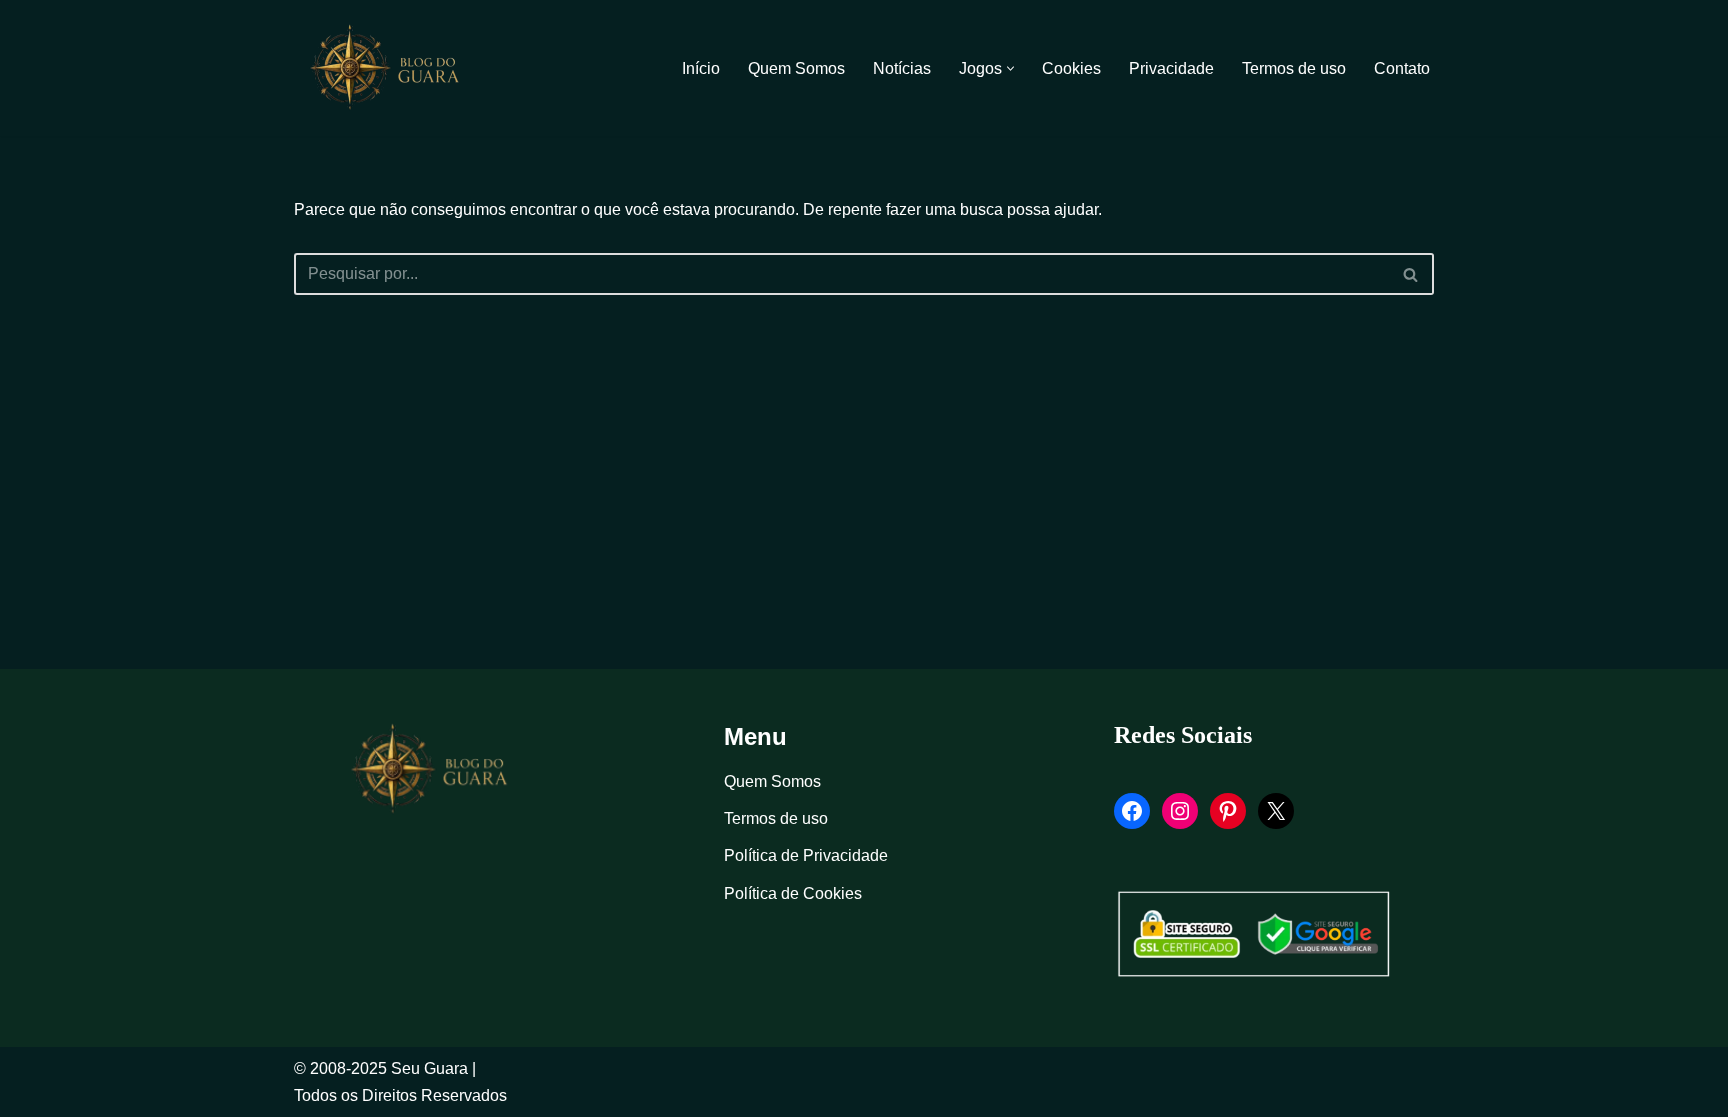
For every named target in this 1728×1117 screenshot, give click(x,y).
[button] (1010, 68)
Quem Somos (796, 68)
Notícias (902, 68)
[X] (1276, 811)
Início (701, 68)
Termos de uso (1294, 68)
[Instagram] (1180, 811)
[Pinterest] (1228, 811)
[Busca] (1411, 274)
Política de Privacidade (806, 855)
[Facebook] (1132, 811)
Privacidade (1171, 68)
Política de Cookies (793, 893)
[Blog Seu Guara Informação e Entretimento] (394, 68)
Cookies (1071, 68)
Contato (1402, 68)
